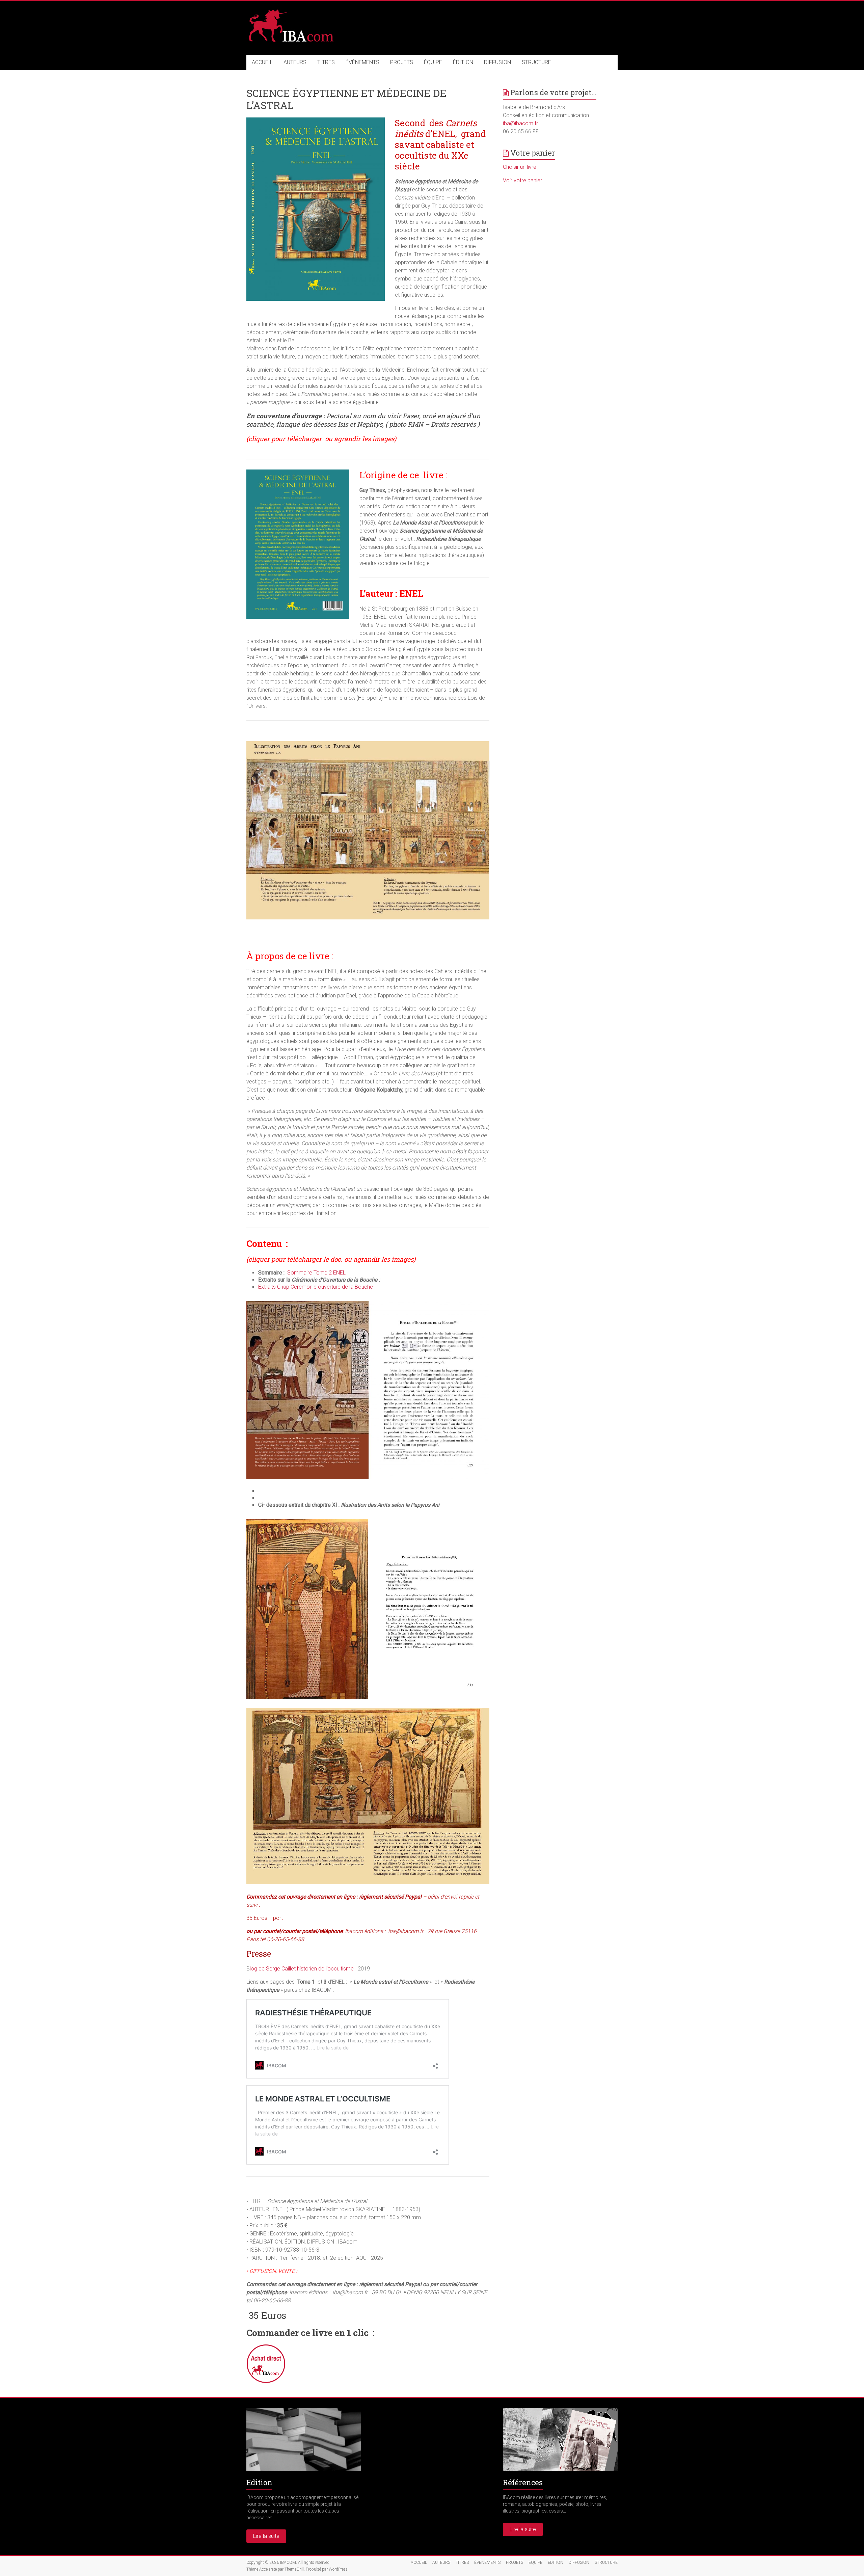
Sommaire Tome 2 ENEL (316, 1273)
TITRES (326, 62)
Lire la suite (266, 2536)
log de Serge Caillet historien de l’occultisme (302, 1969)
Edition (259, 2482)
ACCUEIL (262, 62)
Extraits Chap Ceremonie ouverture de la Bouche (316, 1287)
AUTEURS (295, 62)
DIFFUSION (497, 62)
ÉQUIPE (433, 62)
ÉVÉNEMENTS (362, 62)
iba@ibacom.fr (520, 123)
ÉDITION (463, 62)
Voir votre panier (522, 180)
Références (523, 2482)
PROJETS (402, 62)
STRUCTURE (536, 62)
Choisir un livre (520, 167)
